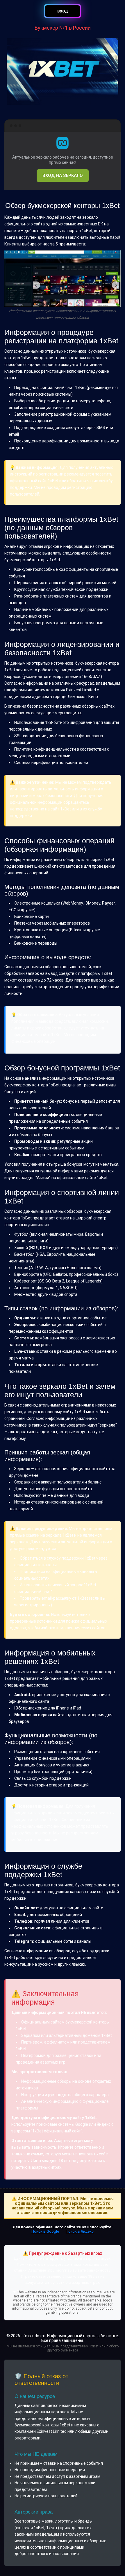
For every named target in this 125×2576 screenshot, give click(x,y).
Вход (63, 11)
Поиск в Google (45, 2231)
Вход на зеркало (63, 175)
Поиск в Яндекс (80, 2231)
